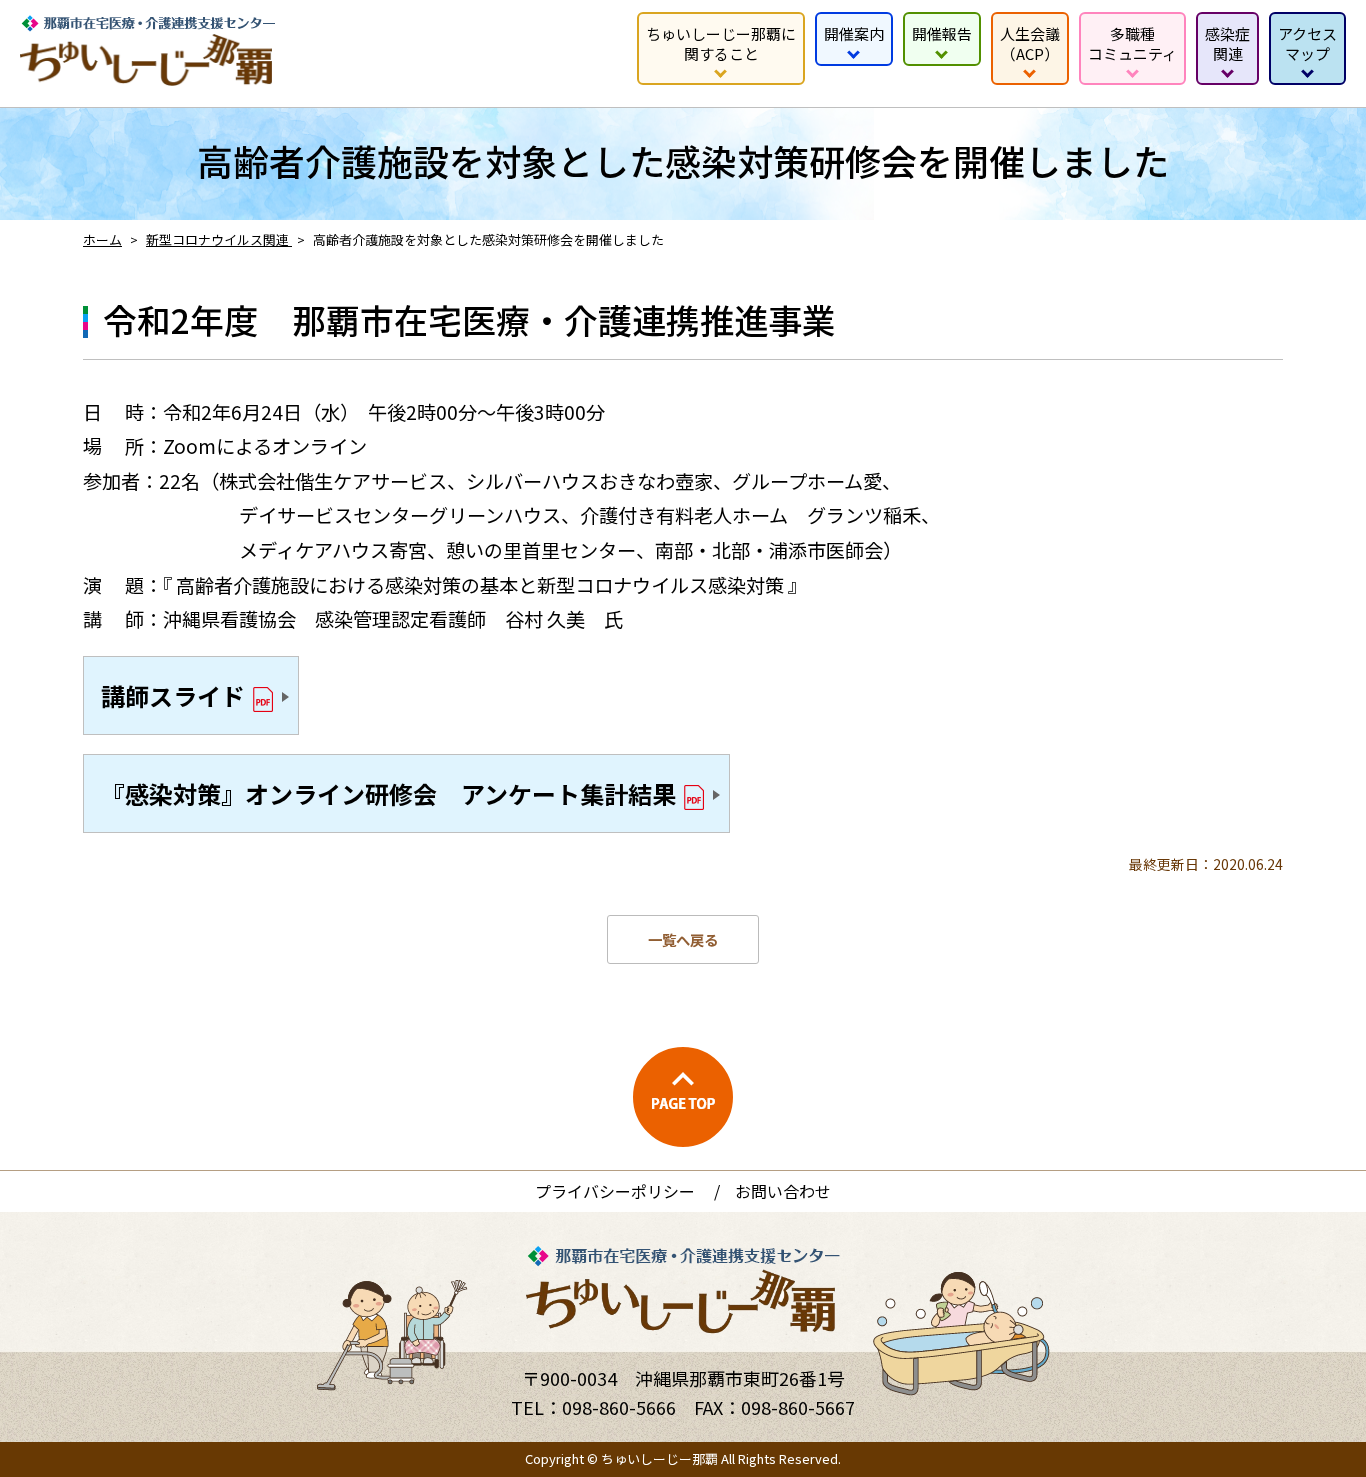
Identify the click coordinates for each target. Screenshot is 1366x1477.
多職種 (1132, 43)
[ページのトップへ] (683, 1097)
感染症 (1227, 43)
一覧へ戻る (683, 939)
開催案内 (854, 33)
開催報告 (942, 33)
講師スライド (173, 695)
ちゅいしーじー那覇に (721, 43)
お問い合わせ (783, 1191)
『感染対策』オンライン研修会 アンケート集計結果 (388, 793)
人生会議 (1030, 43)
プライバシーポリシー (615, 1191)
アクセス (1307, 43)
